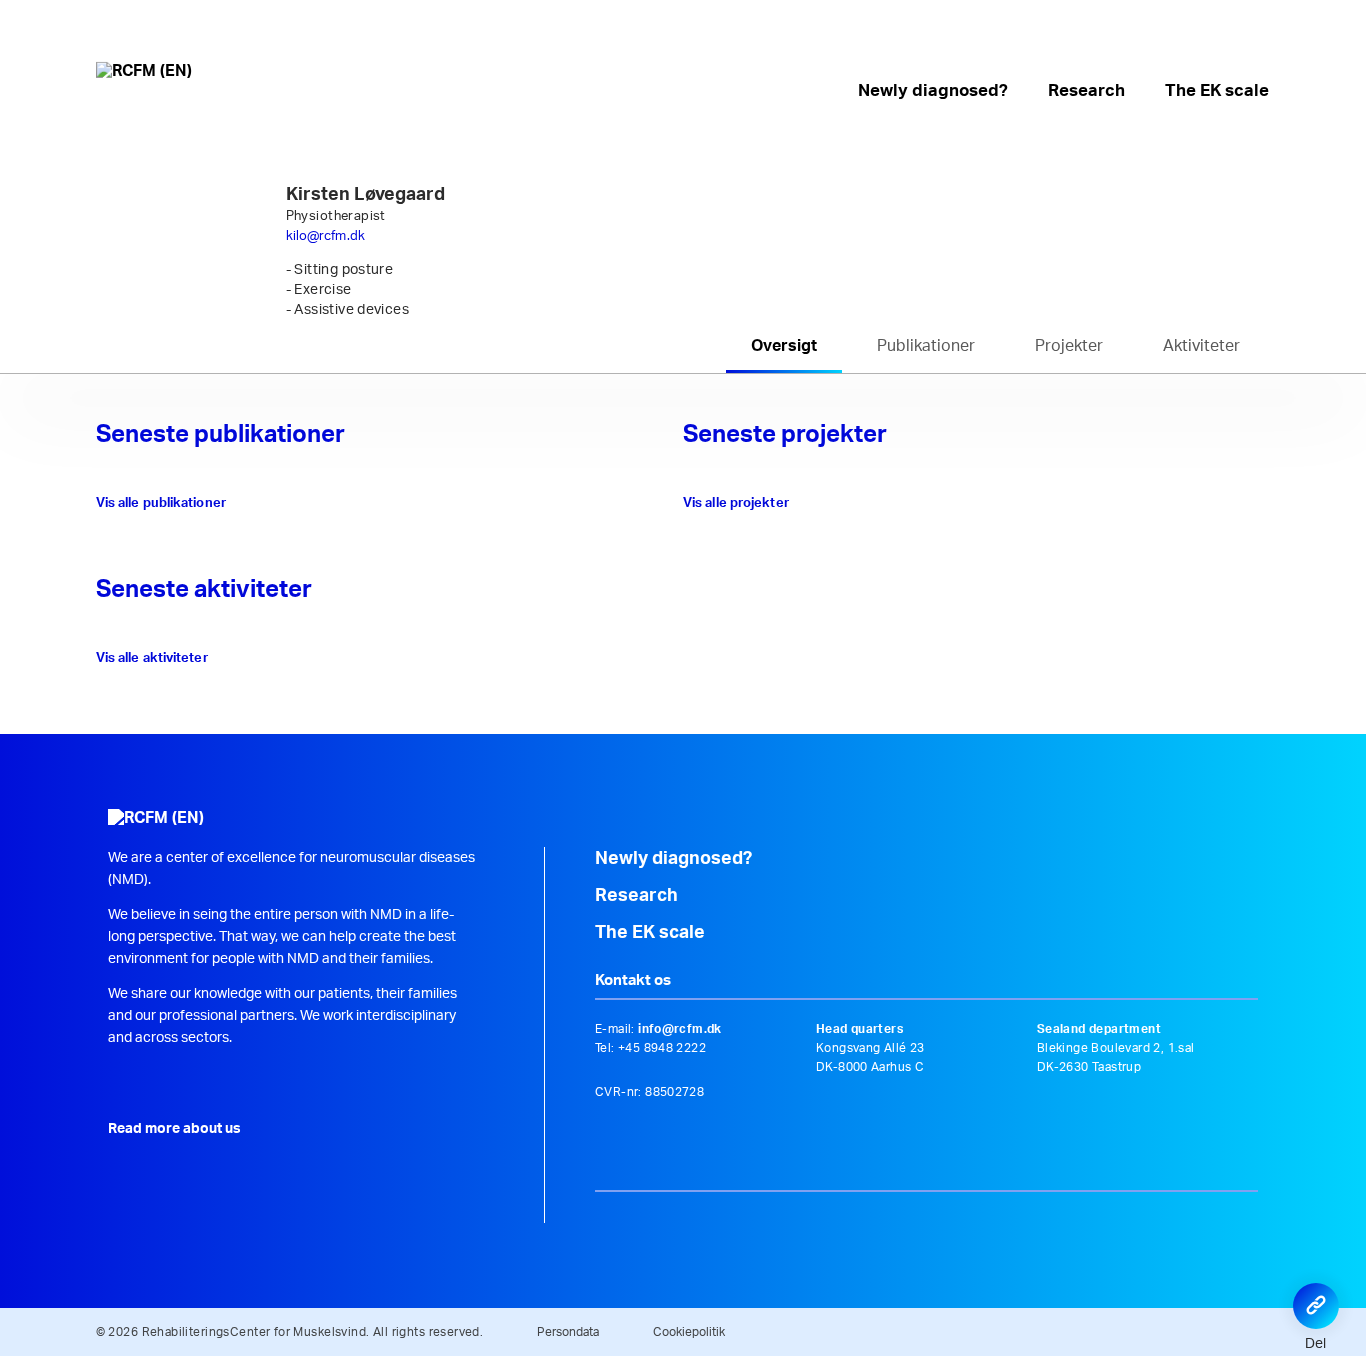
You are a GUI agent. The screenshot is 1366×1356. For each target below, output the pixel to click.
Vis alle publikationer (161, 503)
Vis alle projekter (736, 503)
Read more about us (174, 1129)
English (1257, 53)
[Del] (1316, 1306)
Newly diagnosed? (933, 90)
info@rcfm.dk (680, 1029)
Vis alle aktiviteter (152, 658)
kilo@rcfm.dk (325, 236)
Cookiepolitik (689, 1332)
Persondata (568, 1332)
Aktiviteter (1201, 346)
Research (1086, 90)
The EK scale (1217, 90)
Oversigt (784, 346)
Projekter (1069, 346)
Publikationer (926, 346)
